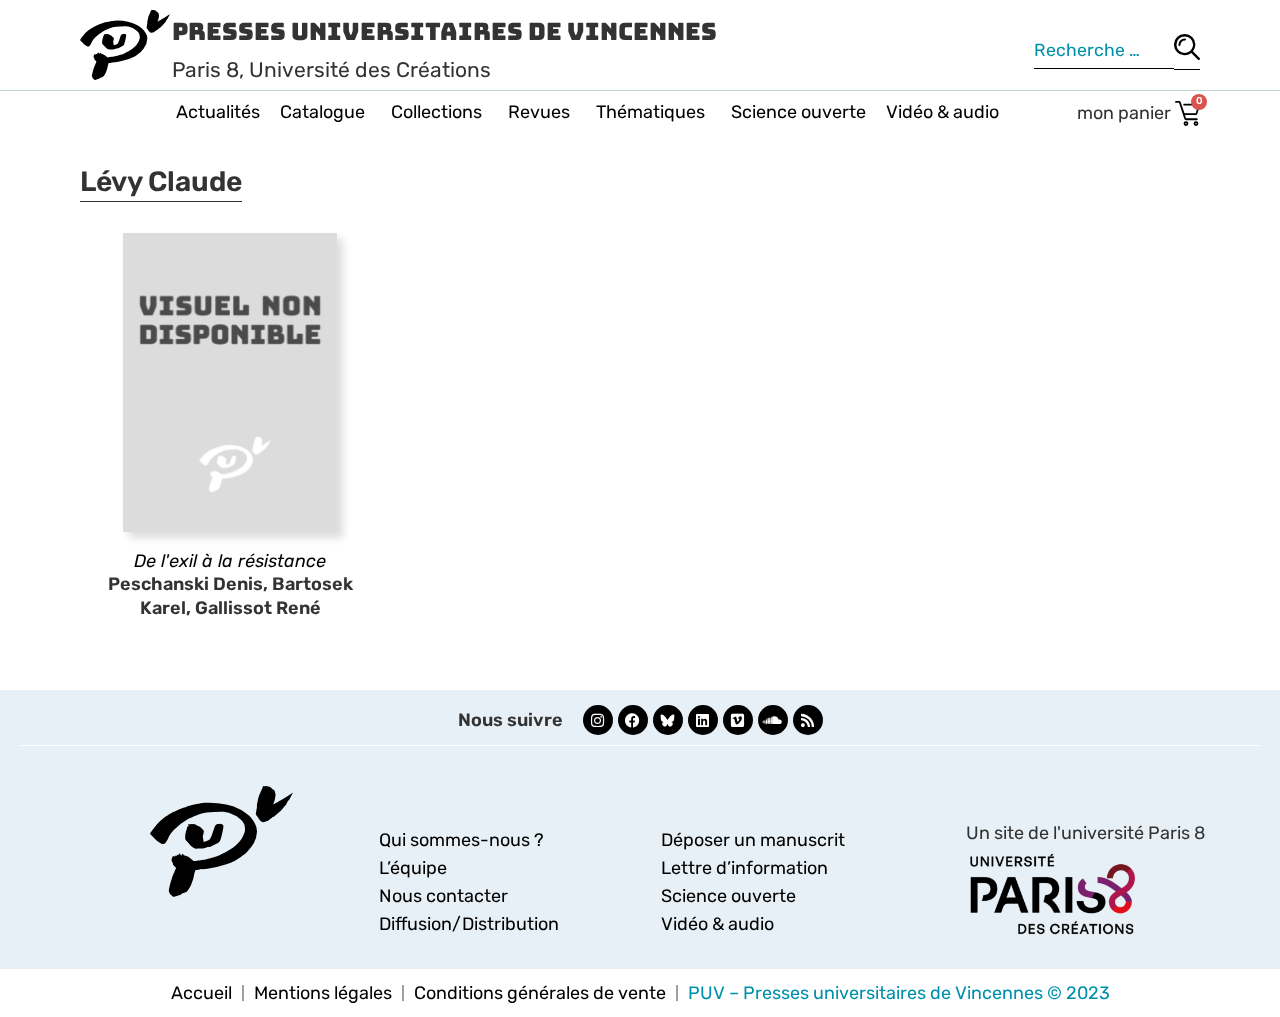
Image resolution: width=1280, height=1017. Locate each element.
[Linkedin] (703, 720)
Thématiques (650, 112)
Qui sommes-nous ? (461, 840)
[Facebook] (633, 720)
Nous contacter (443, 896)
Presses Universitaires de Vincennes (444, 31)
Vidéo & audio (942, 112)
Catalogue (322, 112)
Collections (436, 112)
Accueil (201, 993)
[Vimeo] (738, 720)
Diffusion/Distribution (469, 924)
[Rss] (808, 720)
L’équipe (413, 868)
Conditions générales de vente (540, 993)
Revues (539, 112)
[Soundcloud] (773, 720)
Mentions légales (323, 993)
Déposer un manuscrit (753, 840)
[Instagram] (598, 720)
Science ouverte (798, 112)
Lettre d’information (744, 868)
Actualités (218, 112)
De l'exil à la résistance (230, 561)
